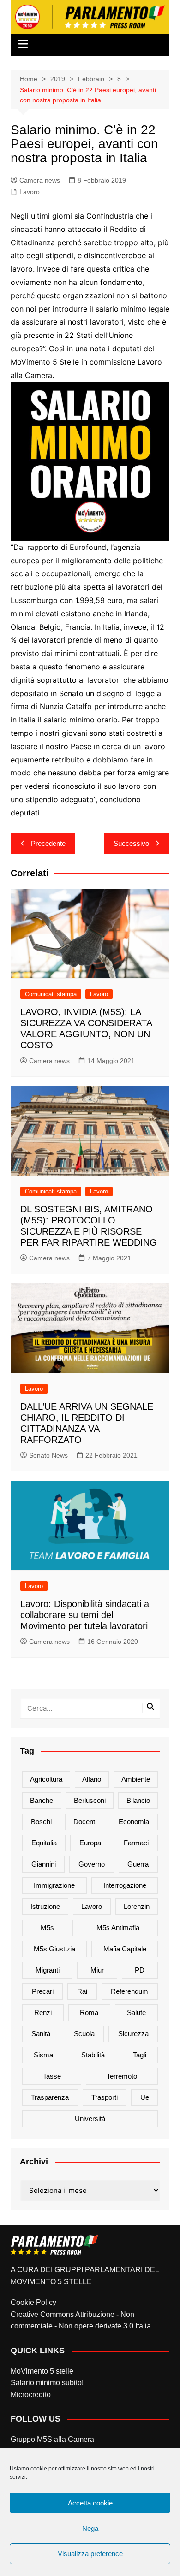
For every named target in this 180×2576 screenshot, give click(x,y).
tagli (140, 2055)
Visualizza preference (90, 2554)
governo (92, 1864)
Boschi (41, 1822)
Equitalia (44, 1843)
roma (89, 2012)
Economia (134, 1822)
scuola (84, 2034)
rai (82, 1991)
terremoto (122, 2076)
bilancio (138, 1800)
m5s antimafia (118, 1928)
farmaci (136, 1843)
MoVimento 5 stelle (42, 2371)
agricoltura (46, 1779)
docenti (85, 1822)
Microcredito (31, 2395)
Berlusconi (90, 1800)
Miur (97, 1970)
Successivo (131, 843)
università (90, 2118)
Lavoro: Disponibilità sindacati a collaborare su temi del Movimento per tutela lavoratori (85, 1615)
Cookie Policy (33, 2302)
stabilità (93, 2055)
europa (90, 1843)
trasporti (105, 2097)
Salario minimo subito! (47, 2383)
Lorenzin (137, 1906)
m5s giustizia (54, 1949)
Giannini (44, 1864)
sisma (43, 2055)
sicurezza (133, 2034)
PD (140, 1970)
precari (43, 1991)
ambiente (136, 1779)
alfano (92, 1779)
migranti (48, 1970)
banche (42, 1800)
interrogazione (125, 1885)
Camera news (40, 180)
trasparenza (50, 2097)
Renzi (43, 2012)
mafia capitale (125, 1949)
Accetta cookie (90, 2503)
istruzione (45, 1906)
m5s (47, 1928)
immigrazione (54, 1885)
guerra (138, 1864)
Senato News (48, 1455)
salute (136, 2012)
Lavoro (30, 192)
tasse (52, 2076)
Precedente (48, 843)
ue (145, 2097)
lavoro (92, 1906)
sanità (41, 2034)
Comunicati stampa (51, 994)
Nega (90, 2528)
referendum (129, 1991)
